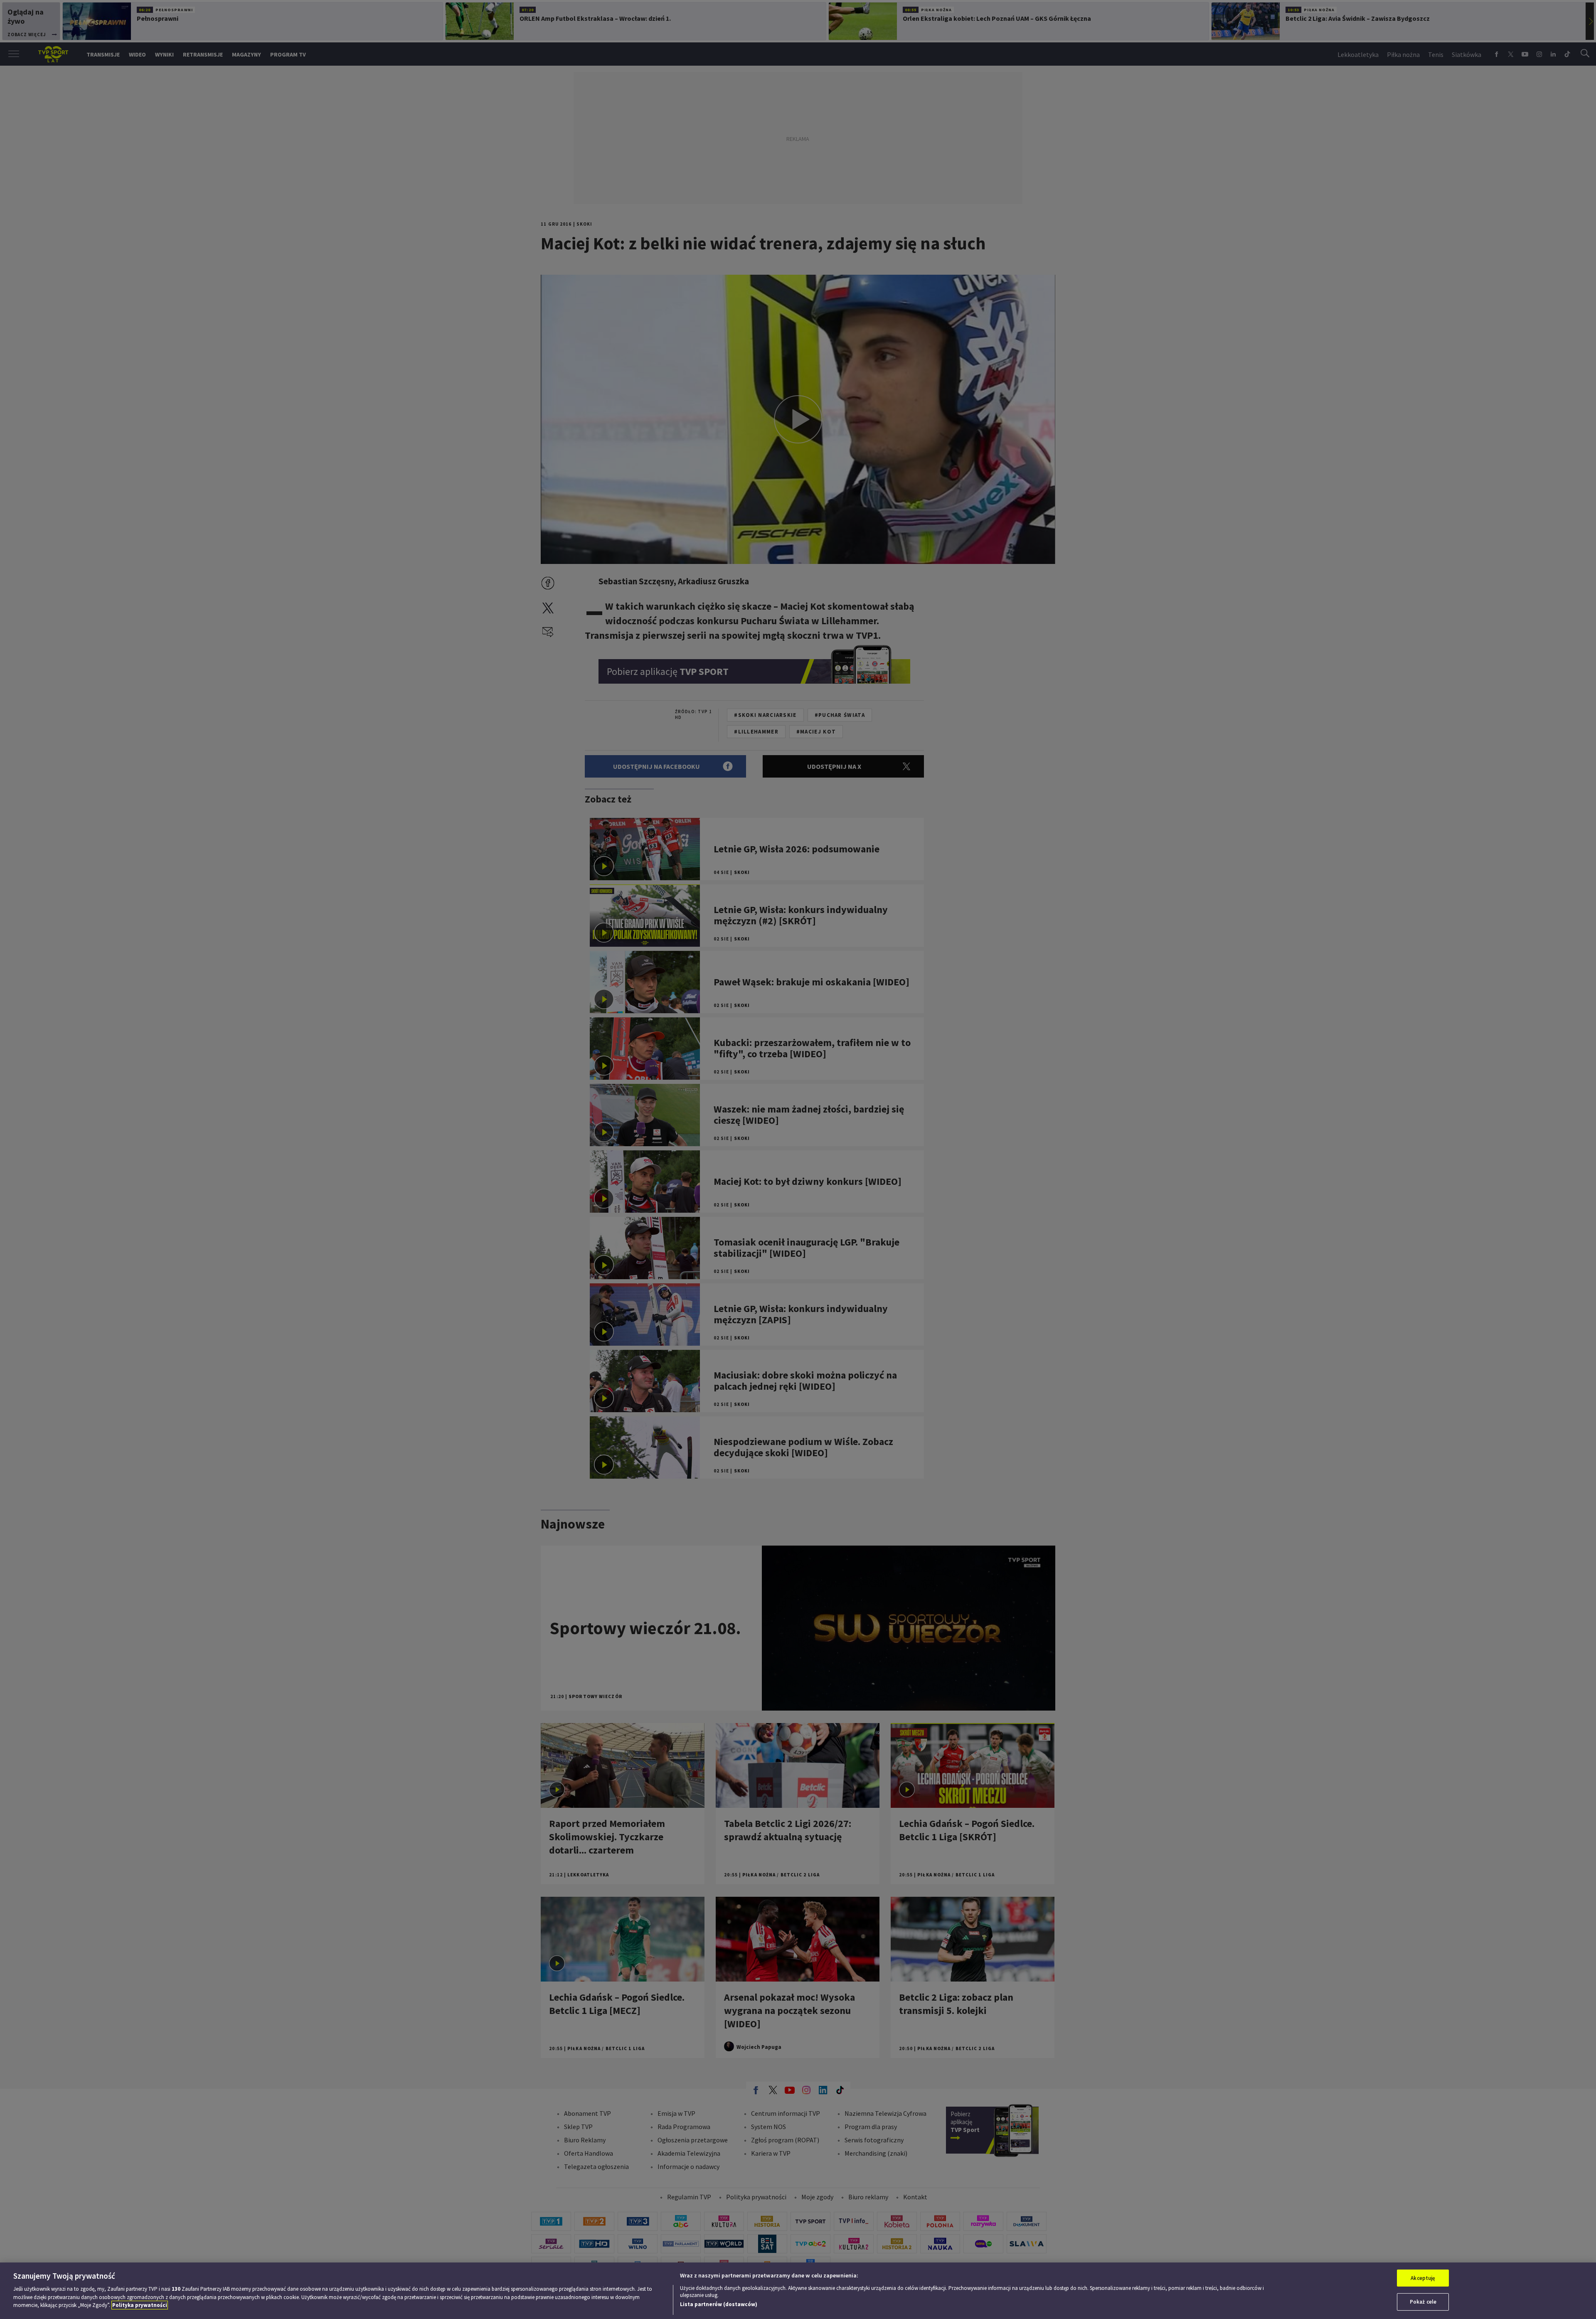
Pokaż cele (1423, 2302)
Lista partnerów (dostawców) (719, 2304)
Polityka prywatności (140, 2305)
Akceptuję (1423, 2278)
